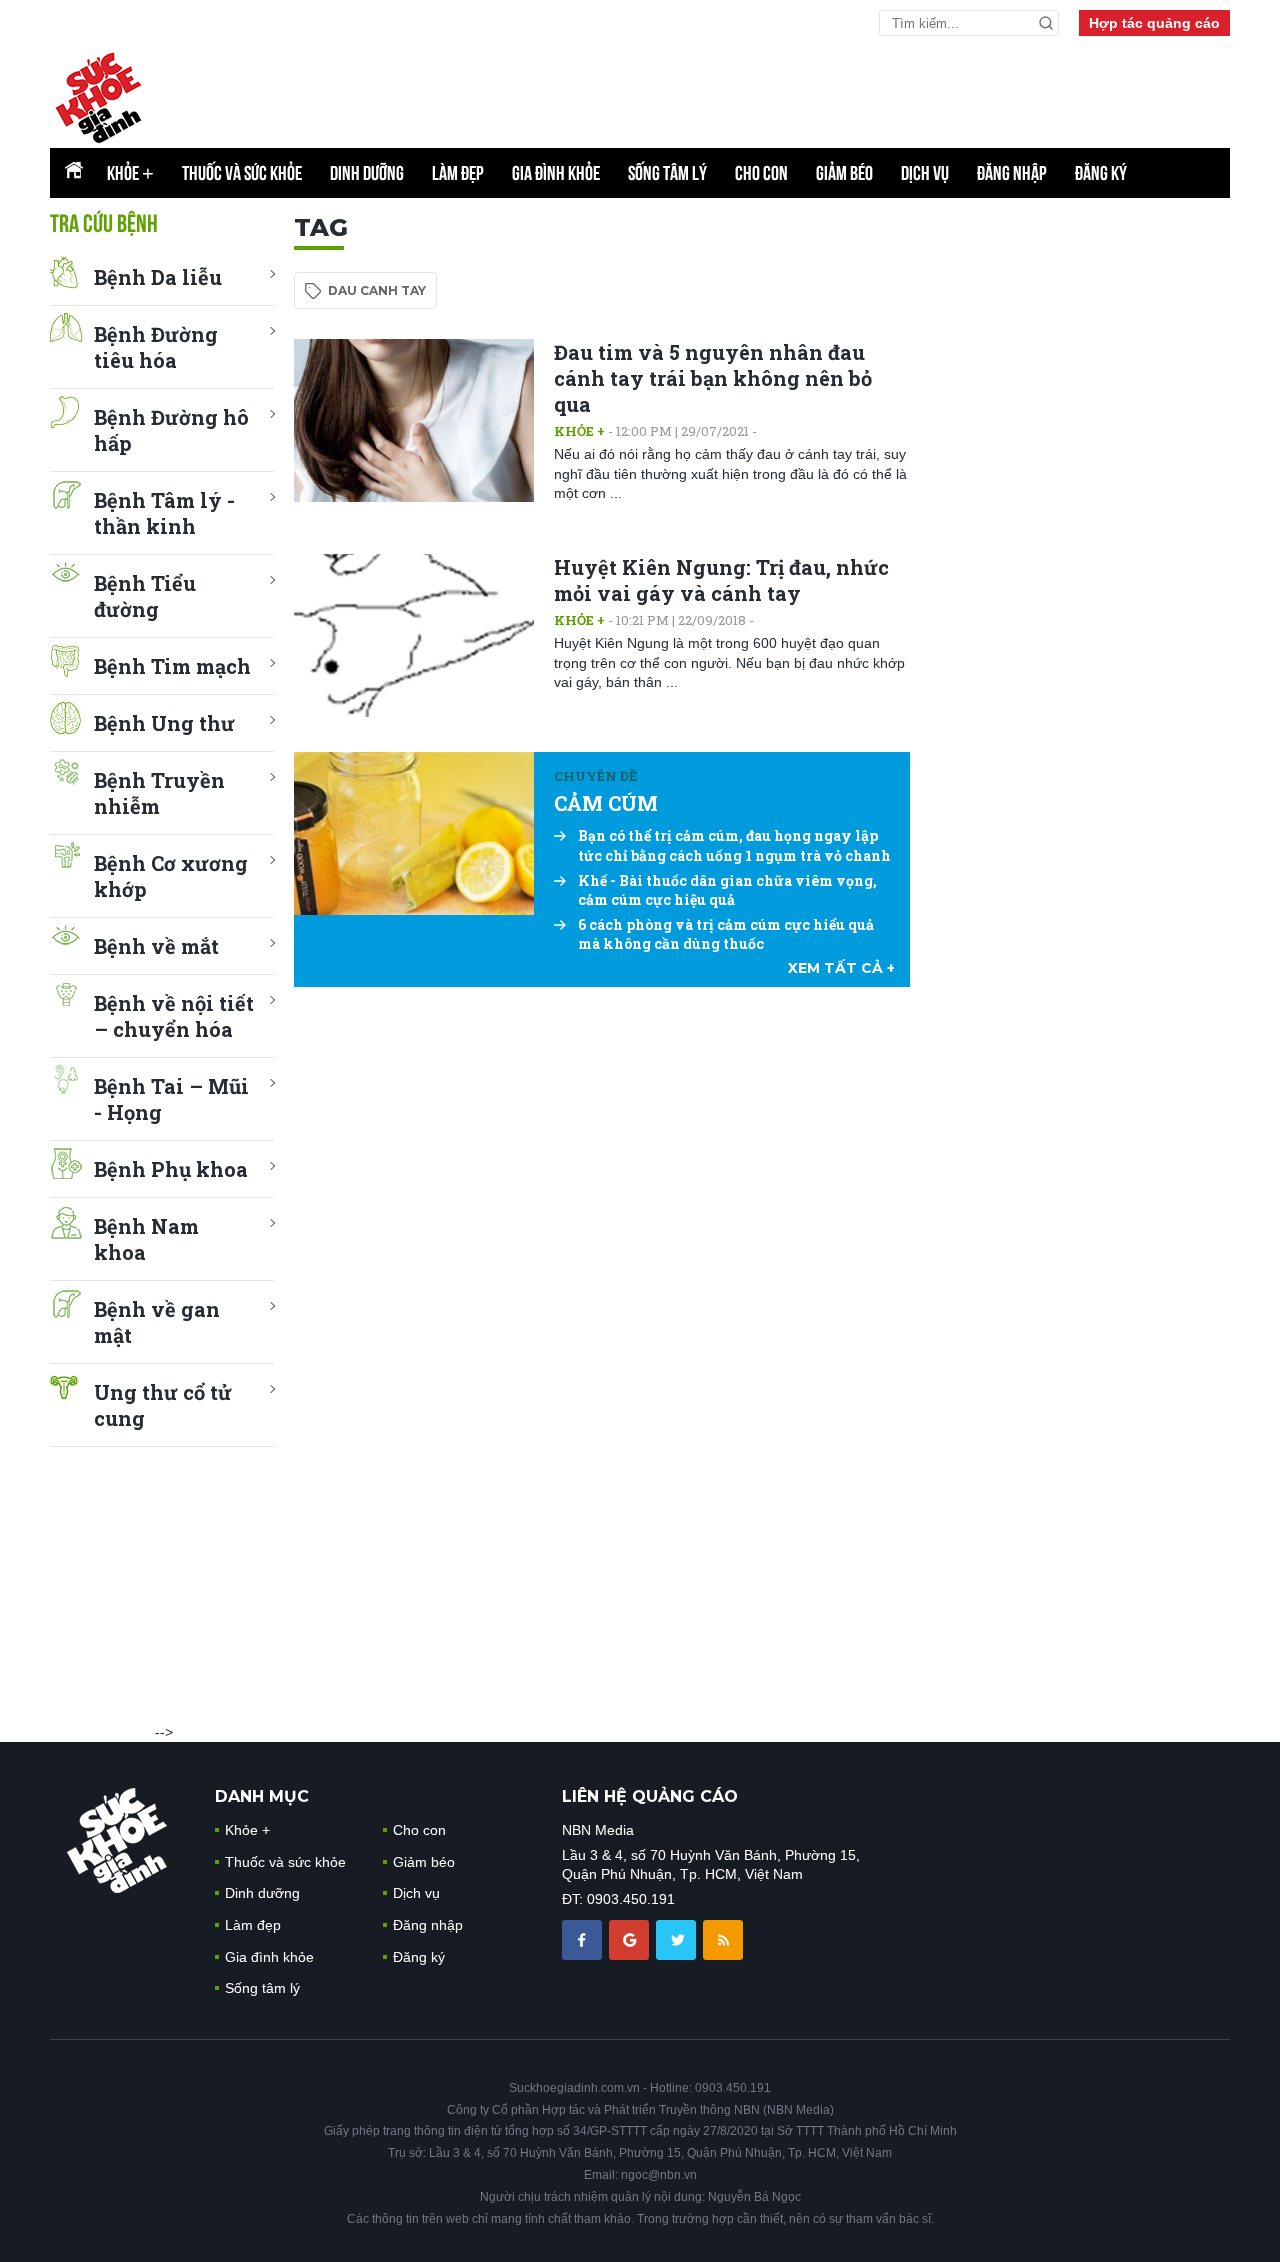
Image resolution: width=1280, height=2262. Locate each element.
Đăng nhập (1012, 173)
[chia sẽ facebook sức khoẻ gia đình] (584, 1938)
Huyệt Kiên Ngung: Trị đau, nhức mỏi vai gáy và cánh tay (721, 580)
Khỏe (130, 173)
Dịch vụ (925, 173)
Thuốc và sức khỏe (242, 173)
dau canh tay (377, 290)
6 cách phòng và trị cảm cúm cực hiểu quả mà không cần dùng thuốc (726, 934)
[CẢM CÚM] (414, 833)
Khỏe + (579, 431)
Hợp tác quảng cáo (1154, 23)
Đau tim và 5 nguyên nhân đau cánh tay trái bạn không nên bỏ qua (713, 378)
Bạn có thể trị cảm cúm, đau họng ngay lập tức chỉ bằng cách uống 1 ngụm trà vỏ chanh (734, 845)
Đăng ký (1101, 173)
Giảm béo (844, 173)
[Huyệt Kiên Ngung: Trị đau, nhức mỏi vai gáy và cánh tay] (414, 635)
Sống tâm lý (667, 173)
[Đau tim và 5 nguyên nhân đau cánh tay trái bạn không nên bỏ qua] (414, 420)
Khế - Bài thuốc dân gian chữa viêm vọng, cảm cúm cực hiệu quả (727, 890)
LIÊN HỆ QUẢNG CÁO (650, 1796)
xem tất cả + (841, 968)
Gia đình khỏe (556, 173)
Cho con (761, 173)
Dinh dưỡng (367, 173)
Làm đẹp (458, 173)
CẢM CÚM (606, 803)
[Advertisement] (1080, 513)
